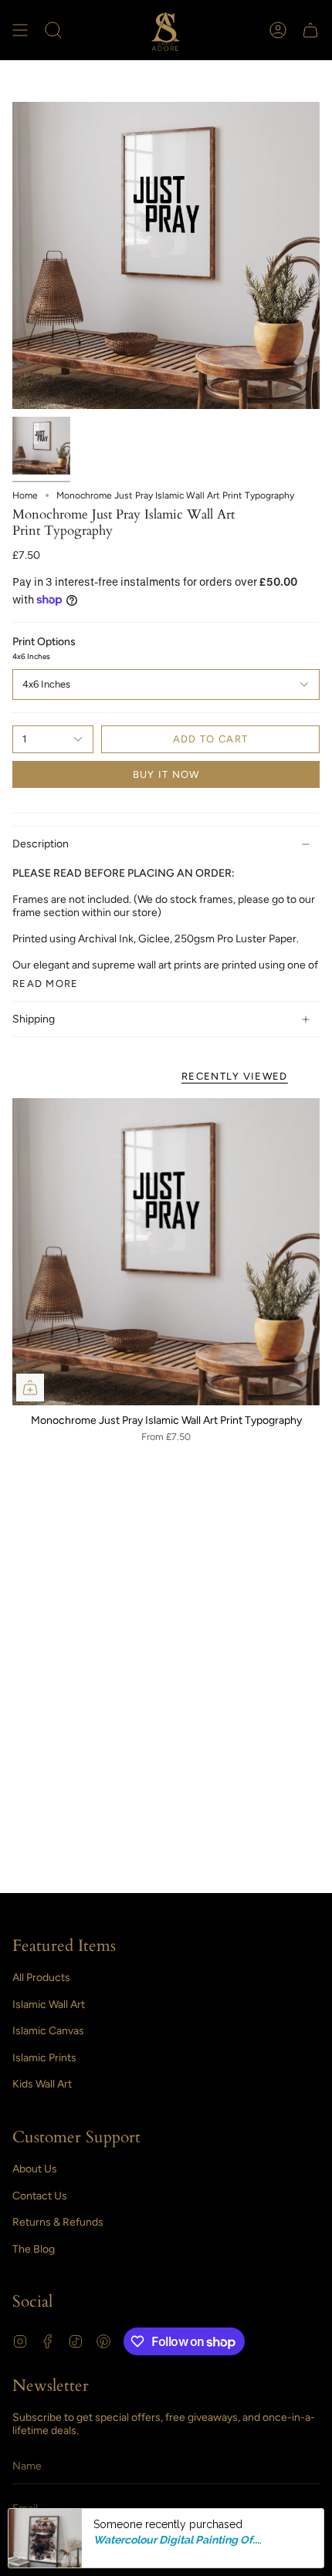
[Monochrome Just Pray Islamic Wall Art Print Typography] (166, 1252)
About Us (35, 2169)
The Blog (34, 2249)
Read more (46, 984)
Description (41, 844)
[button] (53, 30)
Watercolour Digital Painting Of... (176, 2540)
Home (25, 495)
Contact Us (40, 2196)
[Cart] (310, 30)
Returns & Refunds (58, 2222)
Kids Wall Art (42, 2084)
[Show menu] (20, 30)
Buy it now (166, 774)
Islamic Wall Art (49, 2005)
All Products (41, 1978)
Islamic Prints (44, 2058)
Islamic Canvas (48, 2031)
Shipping (34, 1019)
